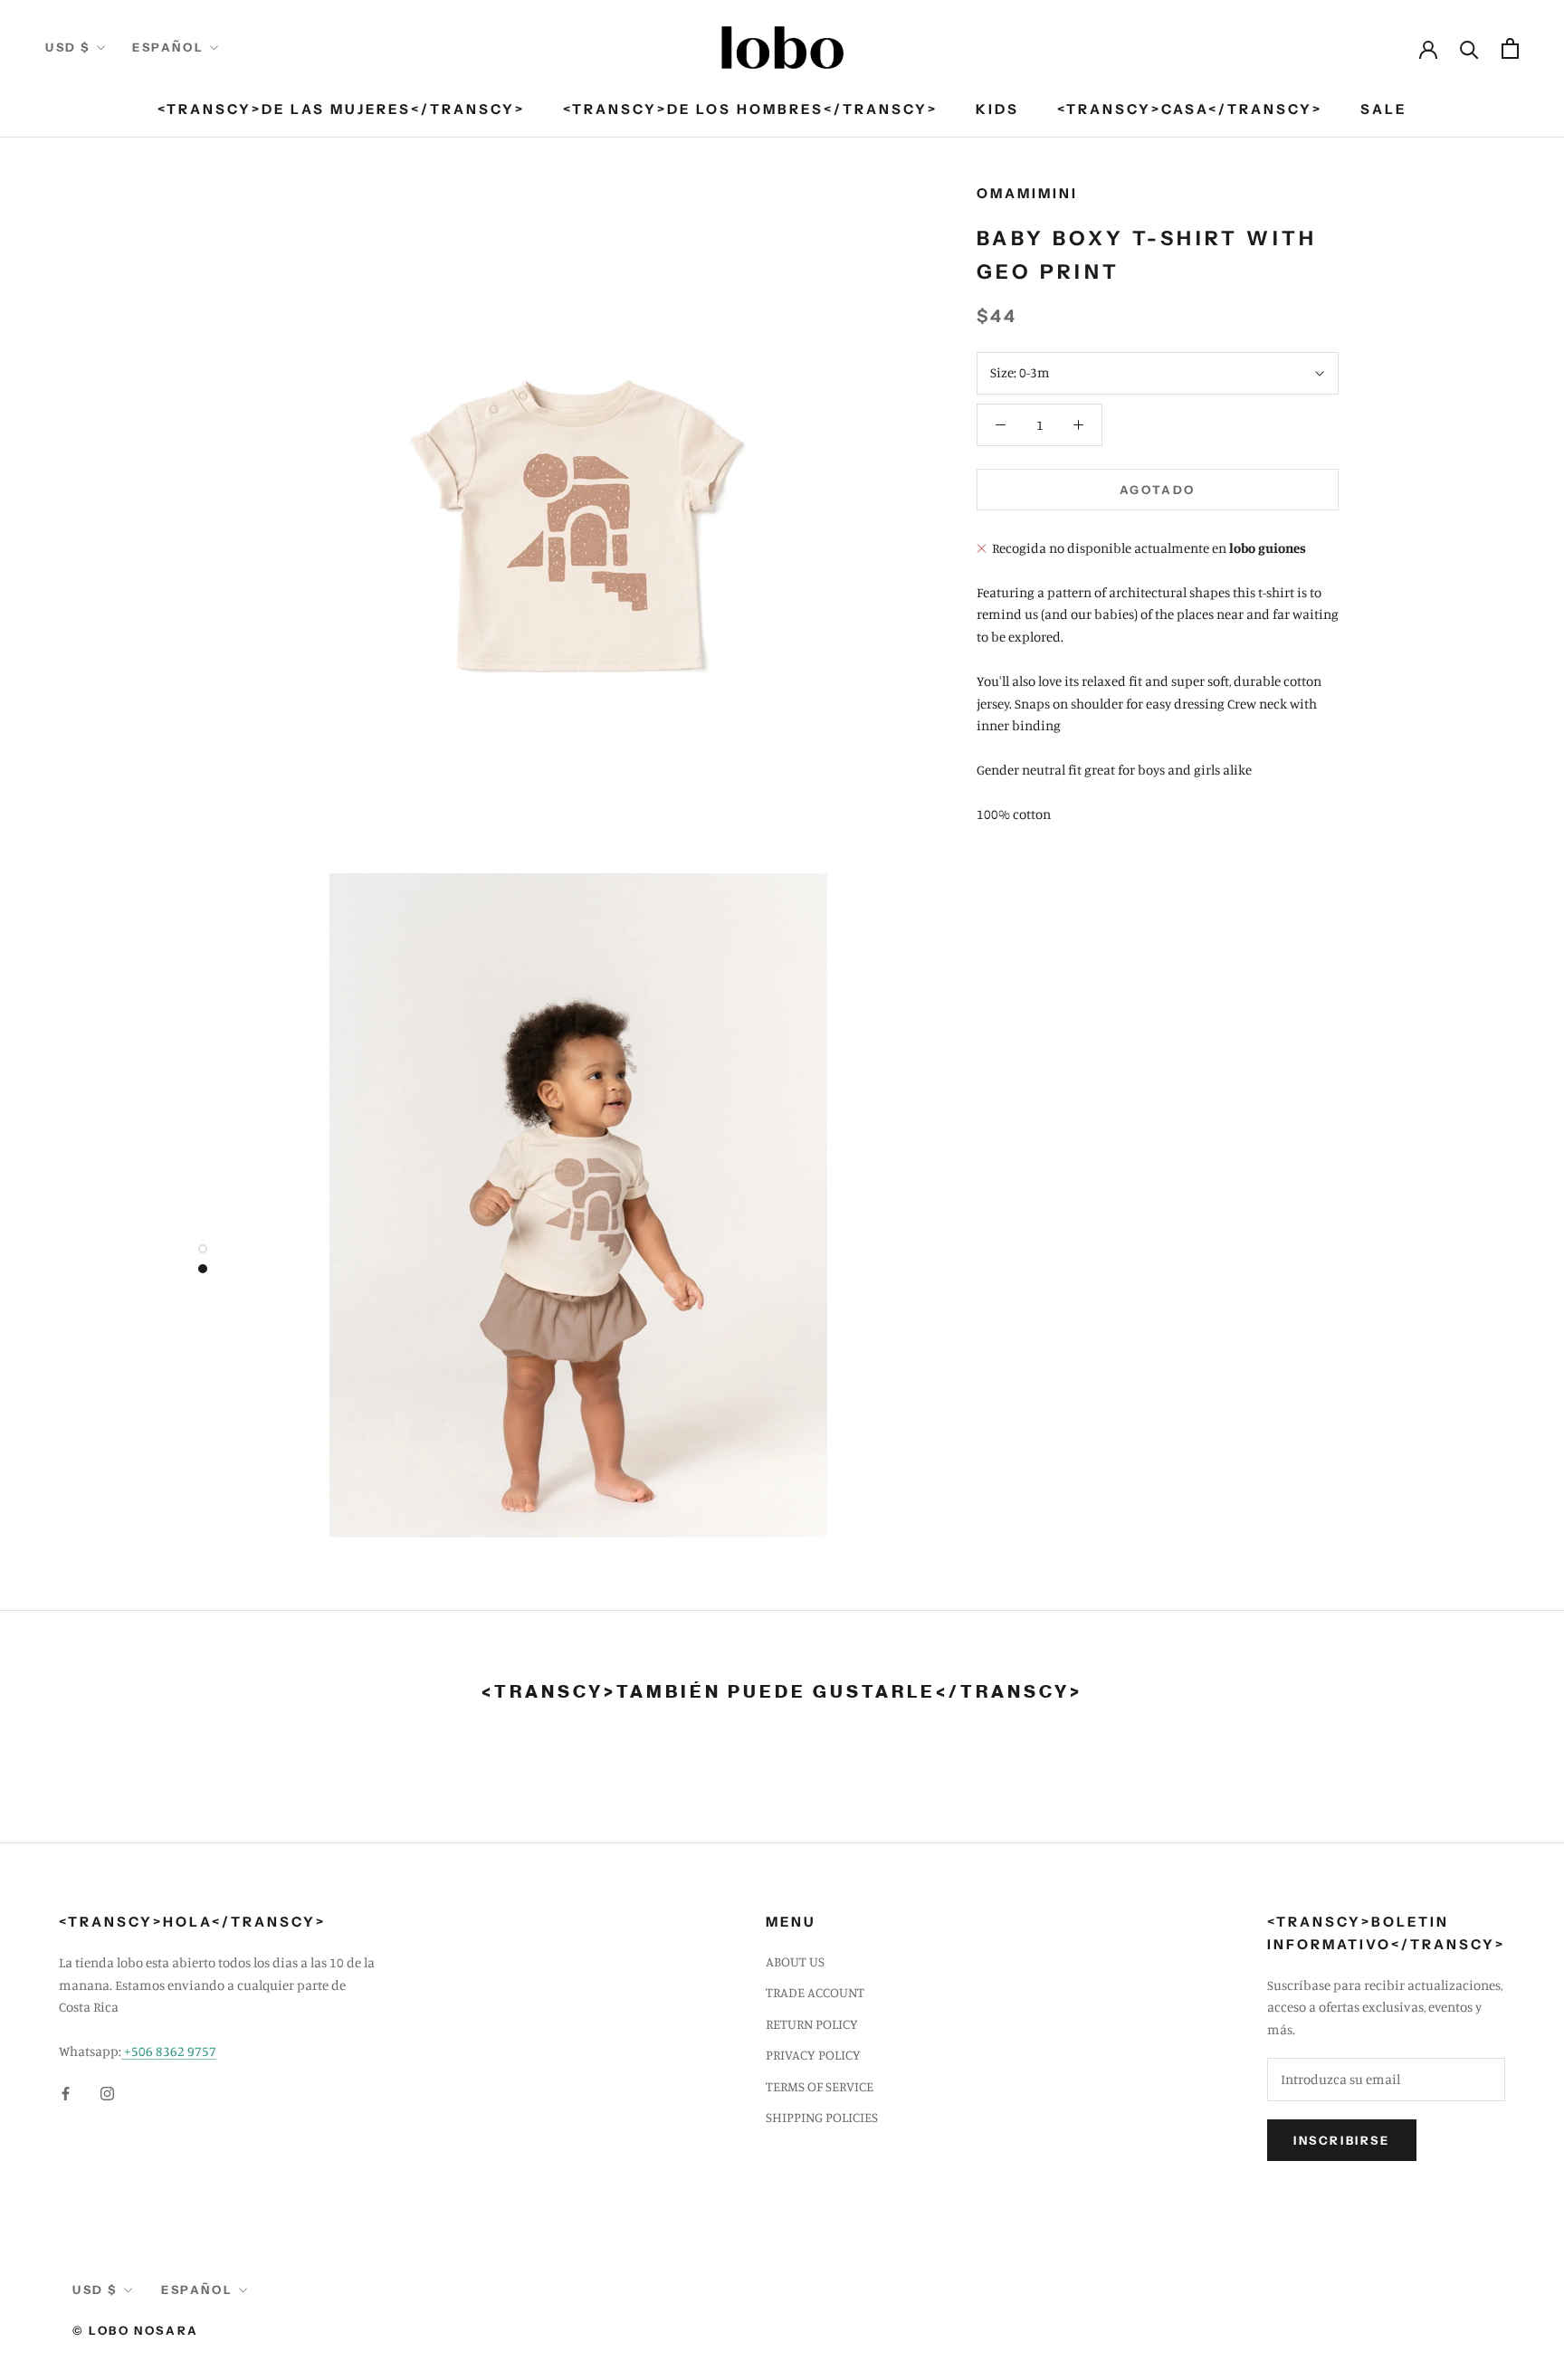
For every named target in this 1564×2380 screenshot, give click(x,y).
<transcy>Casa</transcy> (1190, 109)
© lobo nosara (136, 2330)
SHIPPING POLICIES (822, 2117)
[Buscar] (1469, 48)
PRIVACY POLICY (813, 2055)
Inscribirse (1342, 2140)
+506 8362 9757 (169, 2051)
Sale (1383, 109)
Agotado (1158, 490)
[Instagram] (107, 2093)
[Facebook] (66, 2093)
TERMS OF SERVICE (820, 2086)
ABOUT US (795, 1961)
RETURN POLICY (812, 2024)
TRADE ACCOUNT (815, 1992)
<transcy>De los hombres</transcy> (750, 109)
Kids (997, 109)
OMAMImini (1027, 193)
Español (168, 47)
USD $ (68, 47)
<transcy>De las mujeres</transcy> (341, 109)
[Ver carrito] (1510, 48)
